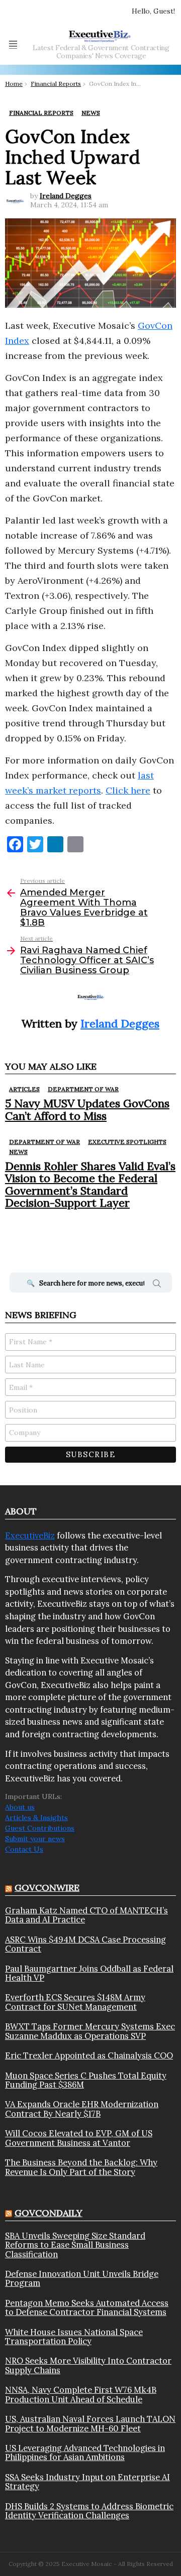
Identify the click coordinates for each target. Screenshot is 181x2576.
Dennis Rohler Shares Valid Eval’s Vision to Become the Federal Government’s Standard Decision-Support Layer (90, 1184)
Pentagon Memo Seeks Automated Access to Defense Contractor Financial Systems (87, 2308)
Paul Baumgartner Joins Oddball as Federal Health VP (89, 1973)
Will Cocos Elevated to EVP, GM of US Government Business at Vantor (79, 2138)
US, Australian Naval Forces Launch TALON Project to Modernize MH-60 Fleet (90, 2424)
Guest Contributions (40, 1828)
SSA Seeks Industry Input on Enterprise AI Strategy (87, 2482)
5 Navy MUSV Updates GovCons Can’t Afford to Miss (87, 1109)
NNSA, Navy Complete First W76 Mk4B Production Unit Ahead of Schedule (81, 2395)
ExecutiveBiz (30, 1535)
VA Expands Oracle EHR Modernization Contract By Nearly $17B (82, 2109)
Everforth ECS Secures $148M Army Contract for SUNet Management (75, 2002)
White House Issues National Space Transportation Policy (74, 2337)
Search (157, 1285)
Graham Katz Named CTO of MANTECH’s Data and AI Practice (86, 1915)
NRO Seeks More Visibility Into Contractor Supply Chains (88, 2365)
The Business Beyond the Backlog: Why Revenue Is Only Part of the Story (81, 2167)
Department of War (83, 1089)
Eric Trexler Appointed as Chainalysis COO (89, 2055)
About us (20, 1807)
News (18, 1152)
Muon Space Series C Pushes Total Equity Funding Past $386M (86, 2080)
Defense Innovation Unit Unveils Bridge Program (82, 2279)
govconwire (47, 1888)
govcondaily (49, 2213)
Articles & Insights (36, 1818)
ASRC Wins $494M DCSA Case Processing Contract (85, 1944)
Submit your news (35, 1839)
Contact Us (24, 1849)
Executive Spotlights (127, 1142)
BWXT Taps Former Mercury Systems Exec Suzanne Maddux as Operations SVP (90, 2031)
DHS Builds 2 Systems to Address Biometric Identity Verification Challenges (89, 2511)
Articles (24, 1089)
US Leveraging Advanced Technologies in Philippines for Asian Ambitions (85, 2453)
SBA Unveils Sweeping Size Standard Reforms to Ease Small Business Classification (75, 2245)
